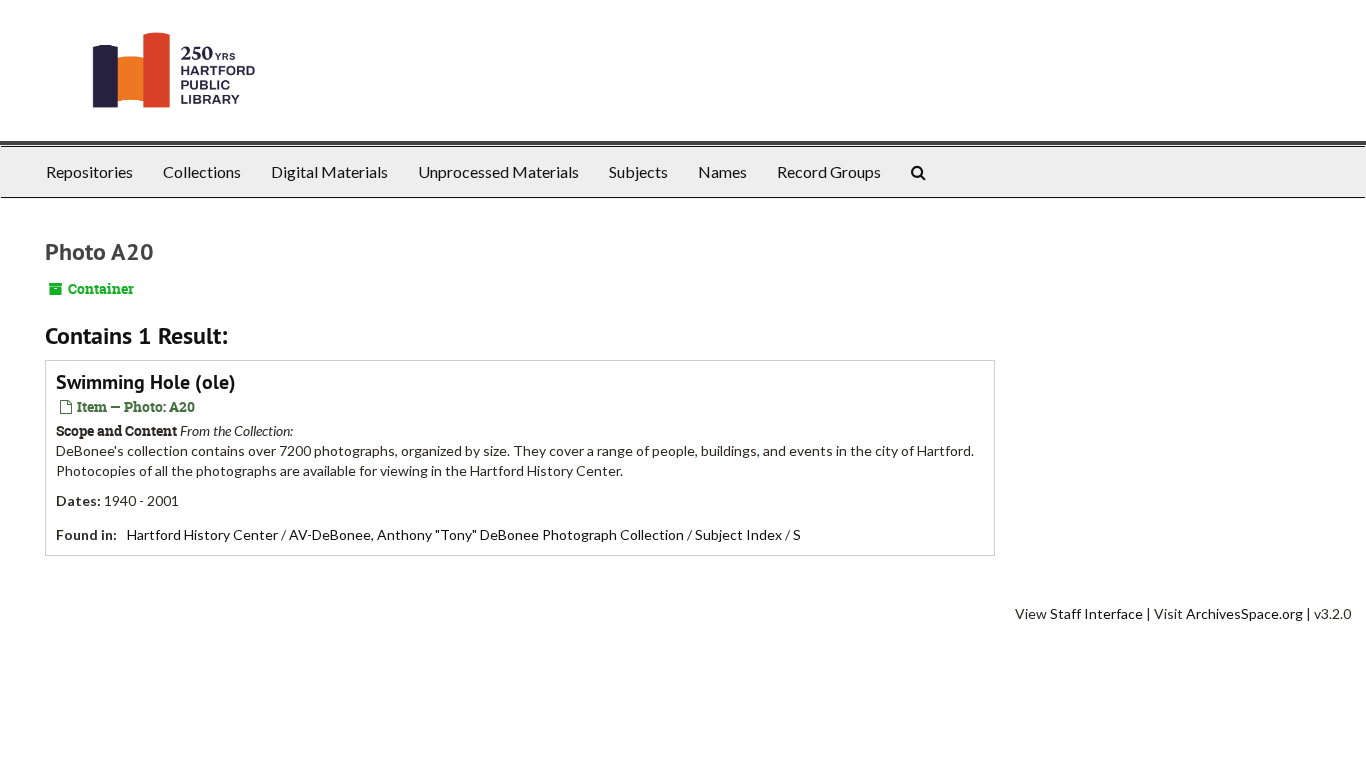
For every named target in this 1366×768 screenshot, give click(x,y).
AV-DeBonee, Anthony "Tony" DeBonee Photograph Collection (486, 534)
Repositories (89, 171)
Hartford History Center (202, 534)
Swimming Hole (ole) (146, 382)
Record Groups (829, 171)
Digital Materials (329, 171)
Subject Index (738, 534)
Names (722, 171)
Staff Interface (1096, 613)
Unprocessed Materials (498, 171)
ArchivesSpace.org (1244, 613)
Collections (202, 171)
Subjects (638, 171)
